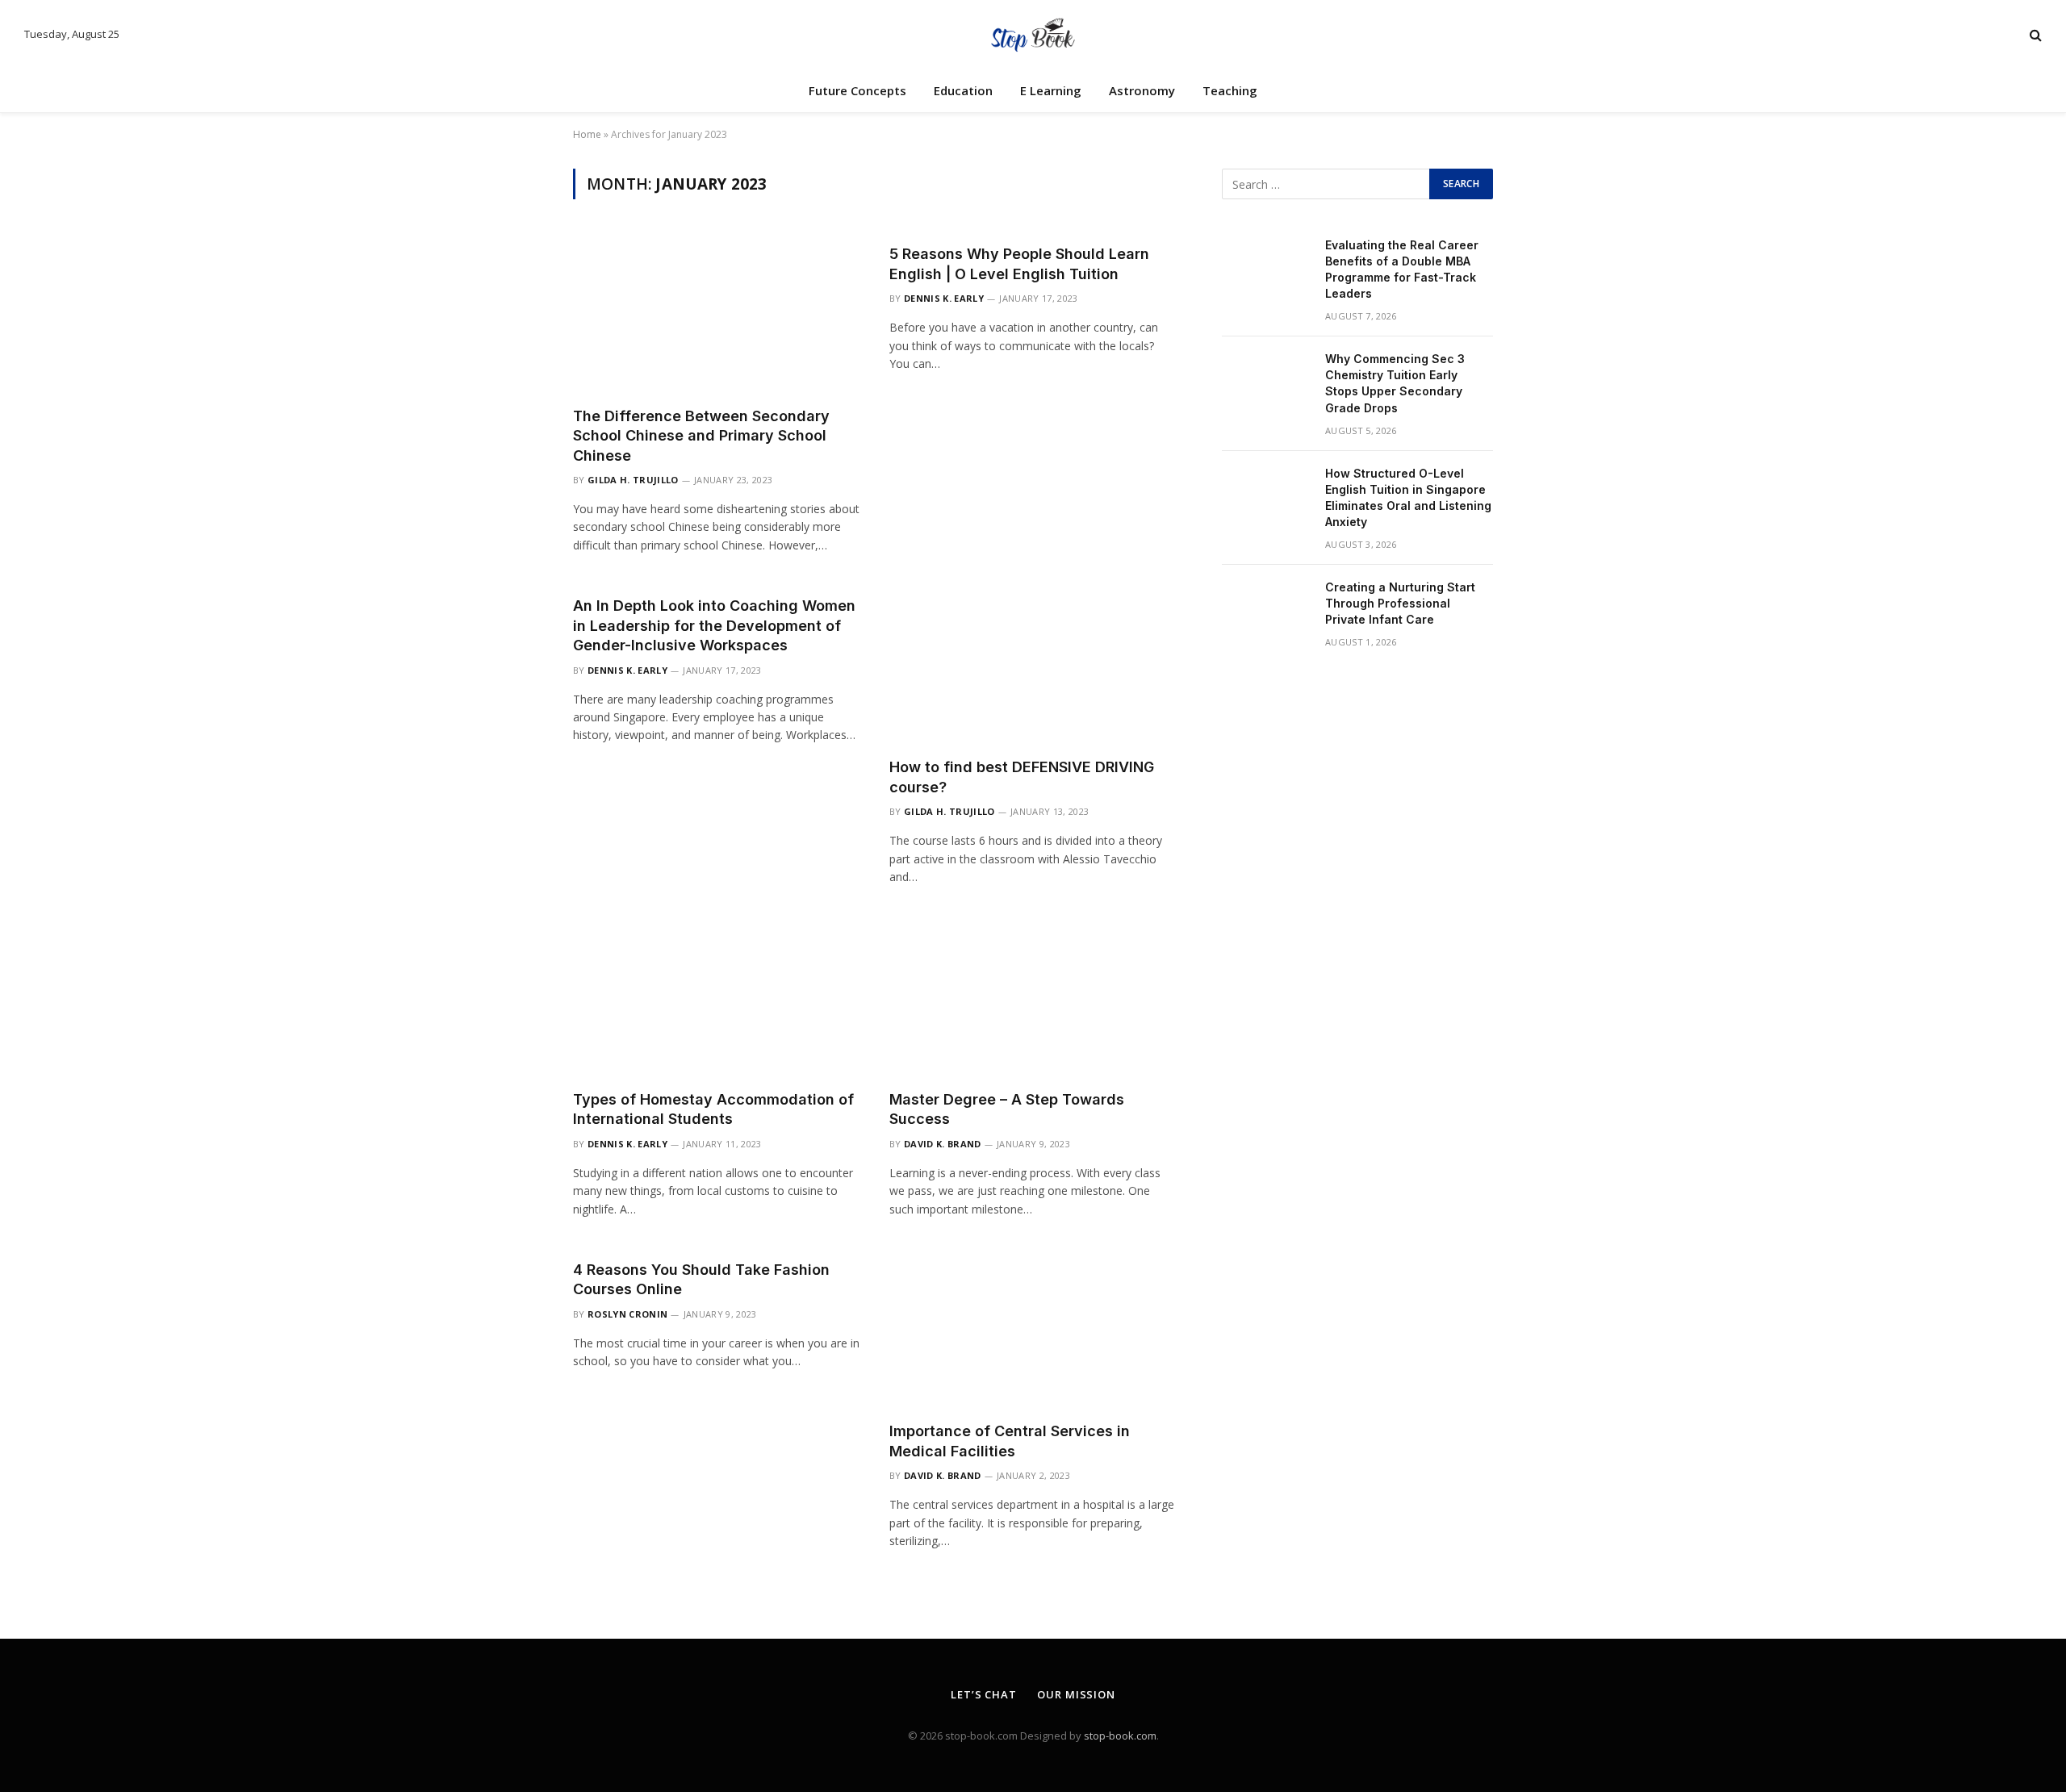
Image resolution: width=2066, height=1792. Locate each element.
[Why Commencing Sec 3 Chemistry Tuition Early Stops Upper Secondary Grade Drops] (1266, 380)
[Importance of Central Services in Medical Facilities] (1033, 1328)
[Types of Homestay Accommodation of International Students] (717, 996)
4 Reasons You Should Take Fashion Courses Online (701, 1279)
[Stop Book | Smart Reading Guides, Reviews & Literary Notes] (1033, 34)
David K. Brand (943, 1144)
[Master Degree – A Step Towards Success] (1033, 996)
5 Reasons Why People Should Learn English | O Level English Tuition (1019, 263)
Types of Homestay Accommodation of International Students (713, 1109)
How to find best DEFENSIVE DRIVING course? (1022, 777)
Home (587, 134)
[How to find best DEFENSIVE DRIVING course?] (1033, 664)
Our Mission (1076, 1694)
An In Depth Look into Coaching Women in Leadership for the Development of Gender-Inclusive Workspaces (714, 625)
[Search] (2034, 34)
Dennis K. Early (944, 298)
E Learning (1051, 90)
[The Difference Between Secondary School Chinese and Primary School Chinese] (717, 312)
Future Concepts (857, 90)
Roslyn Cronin (627, 1314)
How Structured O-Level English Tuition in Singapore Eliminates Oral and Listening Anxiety (1408, 497)
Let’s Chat (984, 1694)
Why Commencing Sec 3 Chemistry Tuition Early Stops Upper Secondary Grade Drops (1395, 383)
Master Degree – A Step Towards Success (1007, 1109)
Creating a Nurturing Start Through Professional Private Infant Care (1400, 603)
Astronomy (1142, 90)
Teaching (1230, 90)
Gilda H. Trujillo (633, 480)
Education (963, 90)
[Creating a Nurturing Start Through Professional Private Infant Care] (1266, 608)
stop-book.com (1120, 1736)
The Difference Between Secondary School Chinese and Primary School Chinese (701, 436)
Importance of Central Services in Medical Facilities (1010, 1441)
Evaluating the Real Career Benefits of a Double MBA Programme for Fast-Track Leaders (1402, 269)
